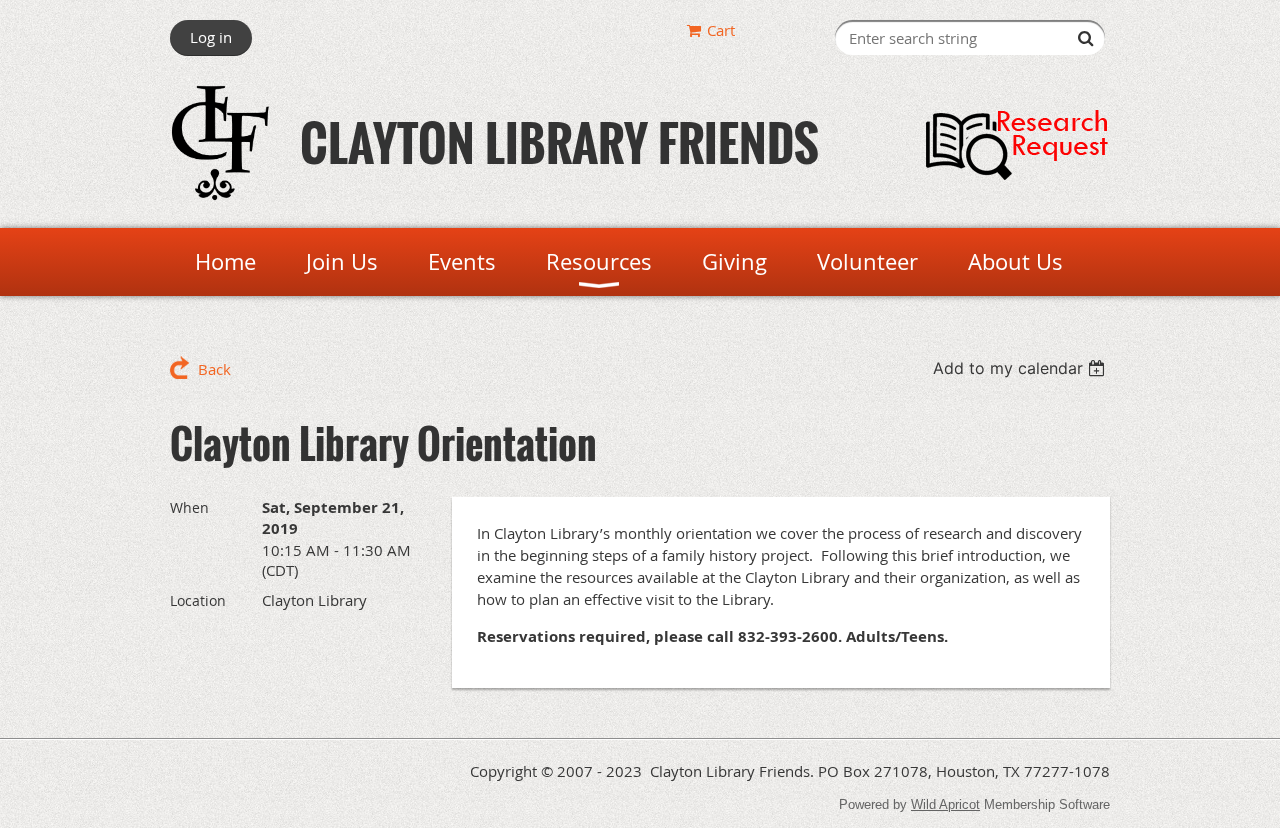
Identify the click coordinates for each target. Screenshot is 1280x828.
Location (198, 600)
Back (214, 369)
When (189, 507)
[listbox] (1021, 368)
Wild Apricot (945, 804)
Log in (211, 37)
